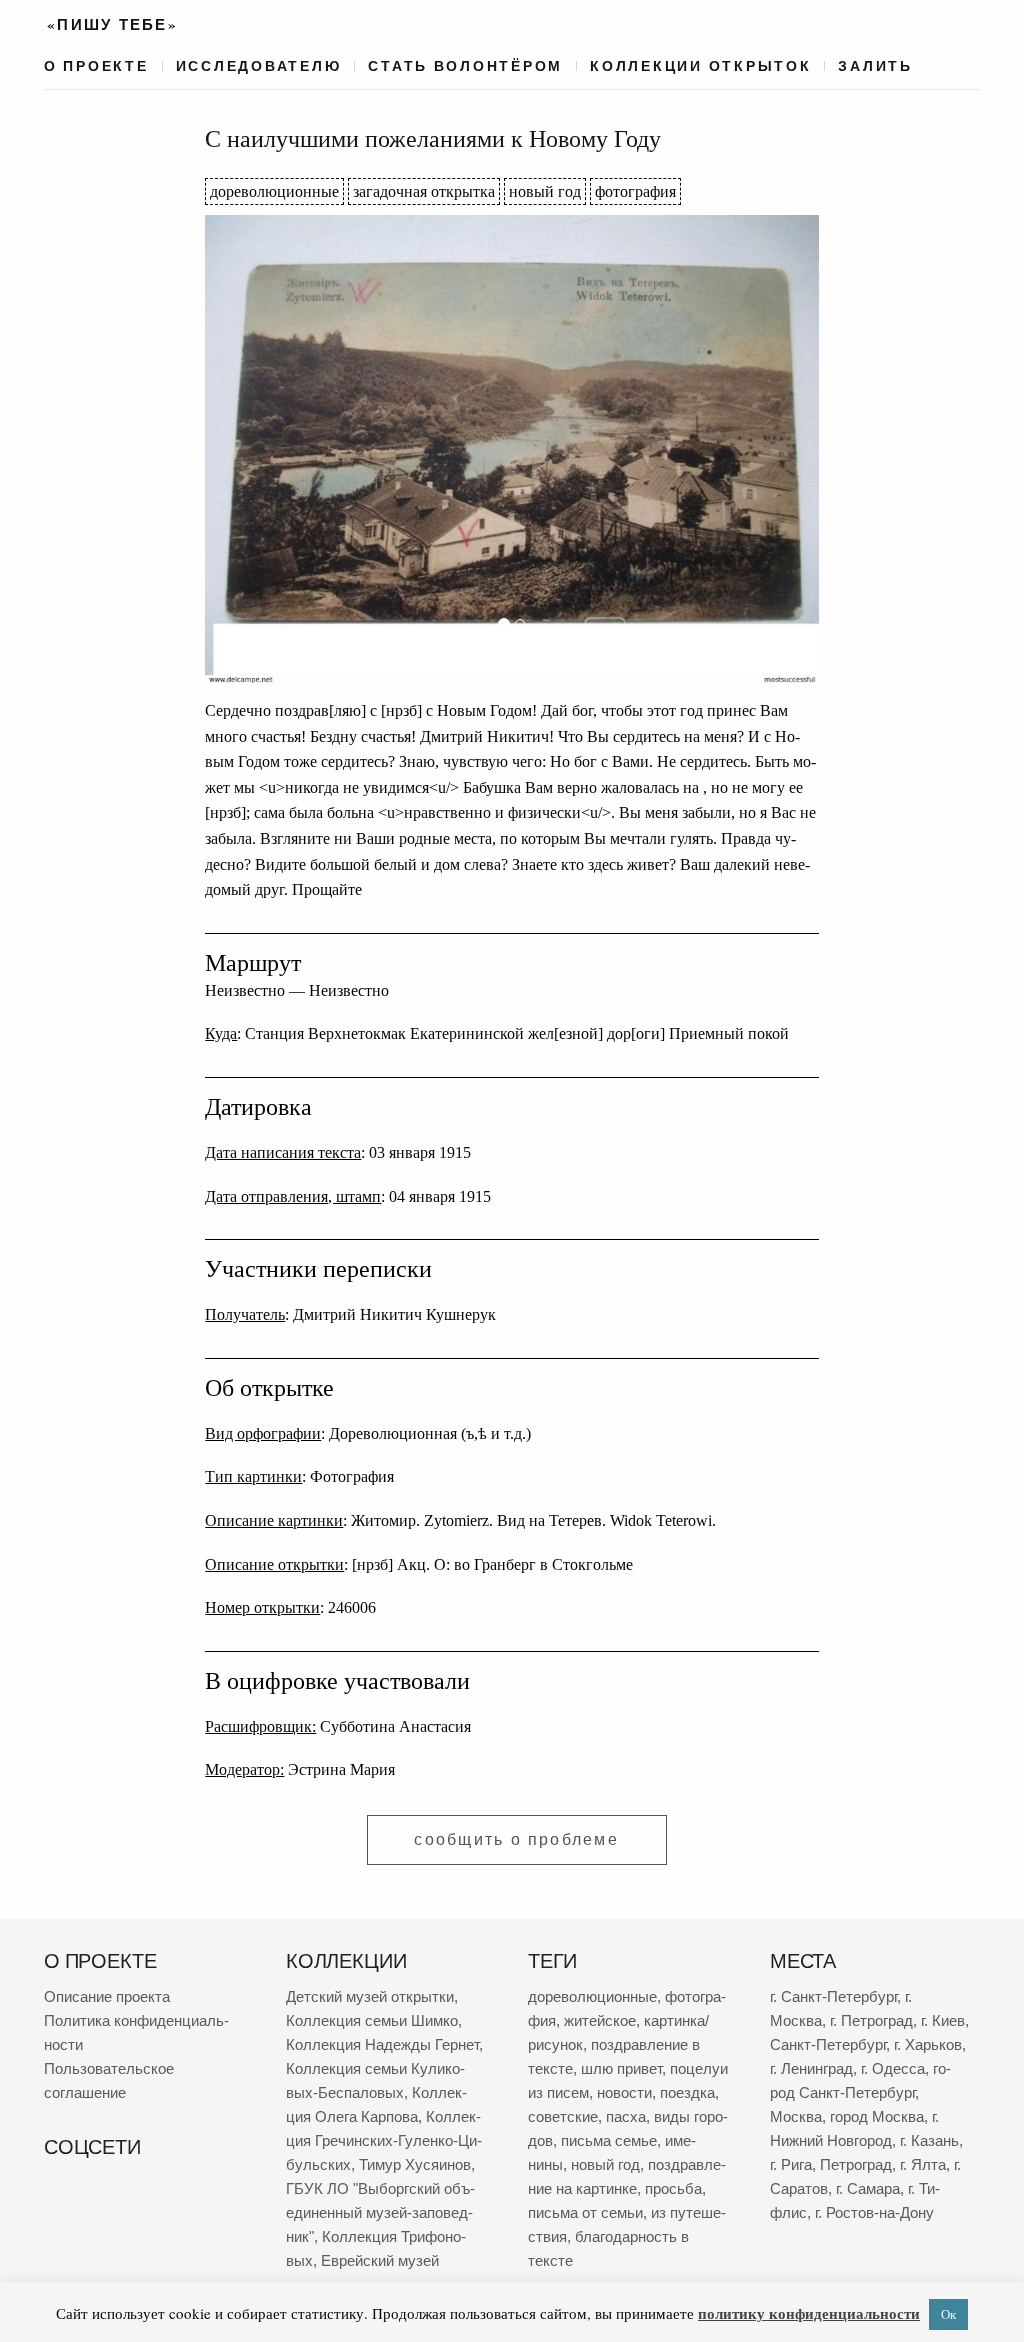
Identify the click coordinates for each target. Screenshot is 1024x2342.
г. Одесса (893, 2068)
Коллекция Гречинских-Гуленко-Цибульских (384, 2140)
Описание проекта (107, 1996)
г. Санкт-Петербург (833, 1996)
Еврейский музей (380, 2260)
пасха (626, 2116)
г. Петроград (871, 2020)
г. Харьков (928, 2044)
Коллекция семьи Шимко (372, 2020)
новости (624, 2092)
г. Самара (868, 2188)
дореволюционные (274, 191)
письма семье (609, 2140)
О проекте (96, 66)
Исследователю (259, 66)
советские (563, 2116)
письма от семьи (585, 2212)
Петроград (856, 2164)
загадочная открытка (424, 191)
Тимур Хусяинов (415, 2164)
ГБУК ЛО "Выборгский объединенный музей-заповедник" (380, 2212)
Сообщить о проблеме (516, 1839)
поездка (687, 2092)
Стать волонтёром (465, 66)
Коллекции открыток (700, 66)
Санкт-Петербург (828, 2044)
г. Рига (791, 2164)
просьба (673, 2188)
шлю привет (621, 2068)
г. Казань (929, 2140)
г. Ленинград (811, 2068)
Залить (875, 66)
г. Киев (943, 2020)
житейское (600, 2020)
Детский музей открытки (370, 1996)
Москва (796, 2116)
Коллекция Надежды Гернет (382, 2044)
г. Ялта (923, 2164)
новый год (545, 191)
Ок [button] (948, 2314)
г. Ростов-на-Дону (874, 2212)
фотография (635, 191)
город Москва (877, 2116)
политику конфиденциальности (809, 2313)
